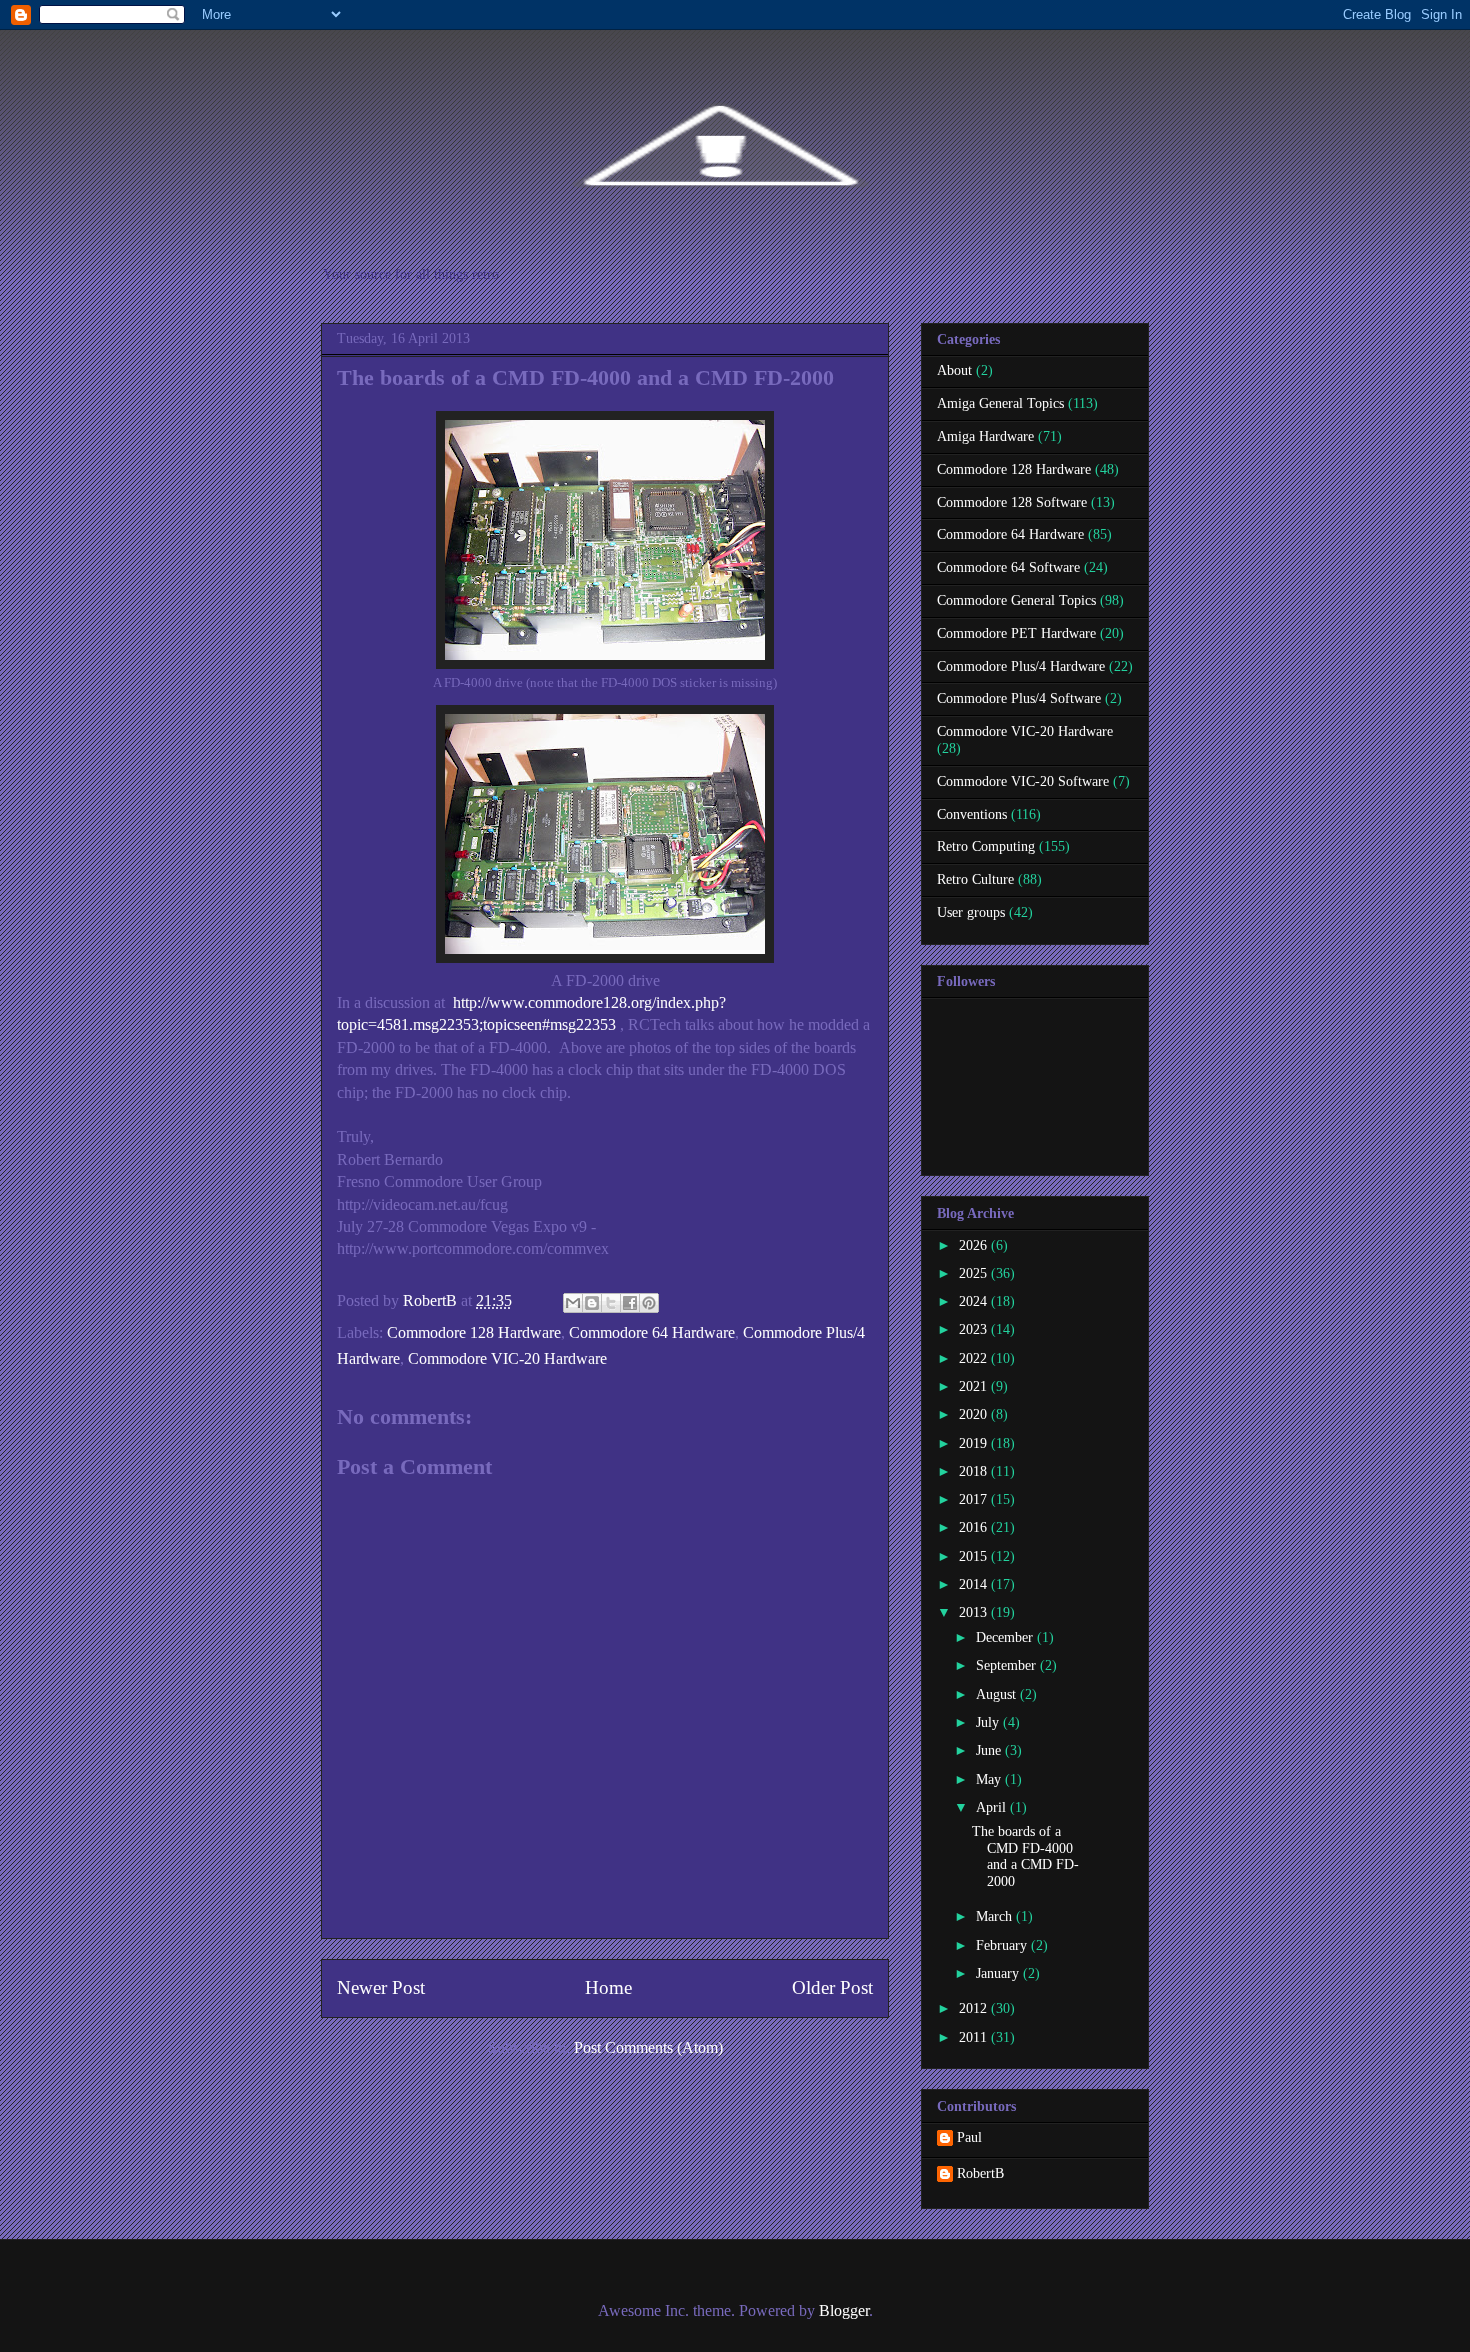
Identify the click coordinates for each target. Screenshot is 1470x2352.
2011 (975, 2037)
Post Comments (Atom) (648, 2047)
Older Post (832, 1987)
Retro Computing (986, 846)
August (998, 1694)
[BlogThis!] (592, 1303)
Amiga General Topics (1000, 403)
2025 (975, 1273)
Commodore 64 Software (1008, 567)
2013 (975, 1612)
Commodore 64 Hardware (652, 1332)
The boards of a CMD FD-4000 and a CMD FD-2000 (1025, 1856)
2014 (975, 1584)
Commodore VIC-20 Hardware (507, 1358)
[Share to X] (611, 1303)
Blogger (844, 2310)
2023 (975, 1329)
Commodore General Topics (1016, 600)
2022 (975, 1358)
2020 (975, 1414)
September (1008, 1665)
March (996, 1916)
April (993, 1807)
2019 (975, 1443)
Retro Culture (975, 879)
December (1006, 1637)
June (990, 1750)
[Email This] (573, 1303)
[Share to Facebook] (630, 1303)
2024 (975, 1301)
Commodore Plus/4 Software (1019, 698)
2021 (975, 1386)
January (999, 1973)
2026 (975, 1245)
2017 (975, 1499)
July (989, 1722)
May (990, 1779)
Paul (969, 2137)
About (954, 370)
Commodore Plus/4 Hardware (1021, 666)
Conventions (972, 814)
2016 (975, 1527)
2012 (975, 2008)
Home (608, 1987)
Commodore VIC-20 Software (1023, 781)
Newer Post (381, 1987)
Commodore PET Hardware (1016, 633)
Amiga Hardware (985, 436)
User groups (971, 912)
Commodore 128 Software (1012, 502)
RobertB (980, 2173)
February (1003, 1945)
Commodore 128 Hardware (474, 1332)
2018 (975, 1471)
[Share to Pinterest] (649, 1303)
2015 (975, 1556)
